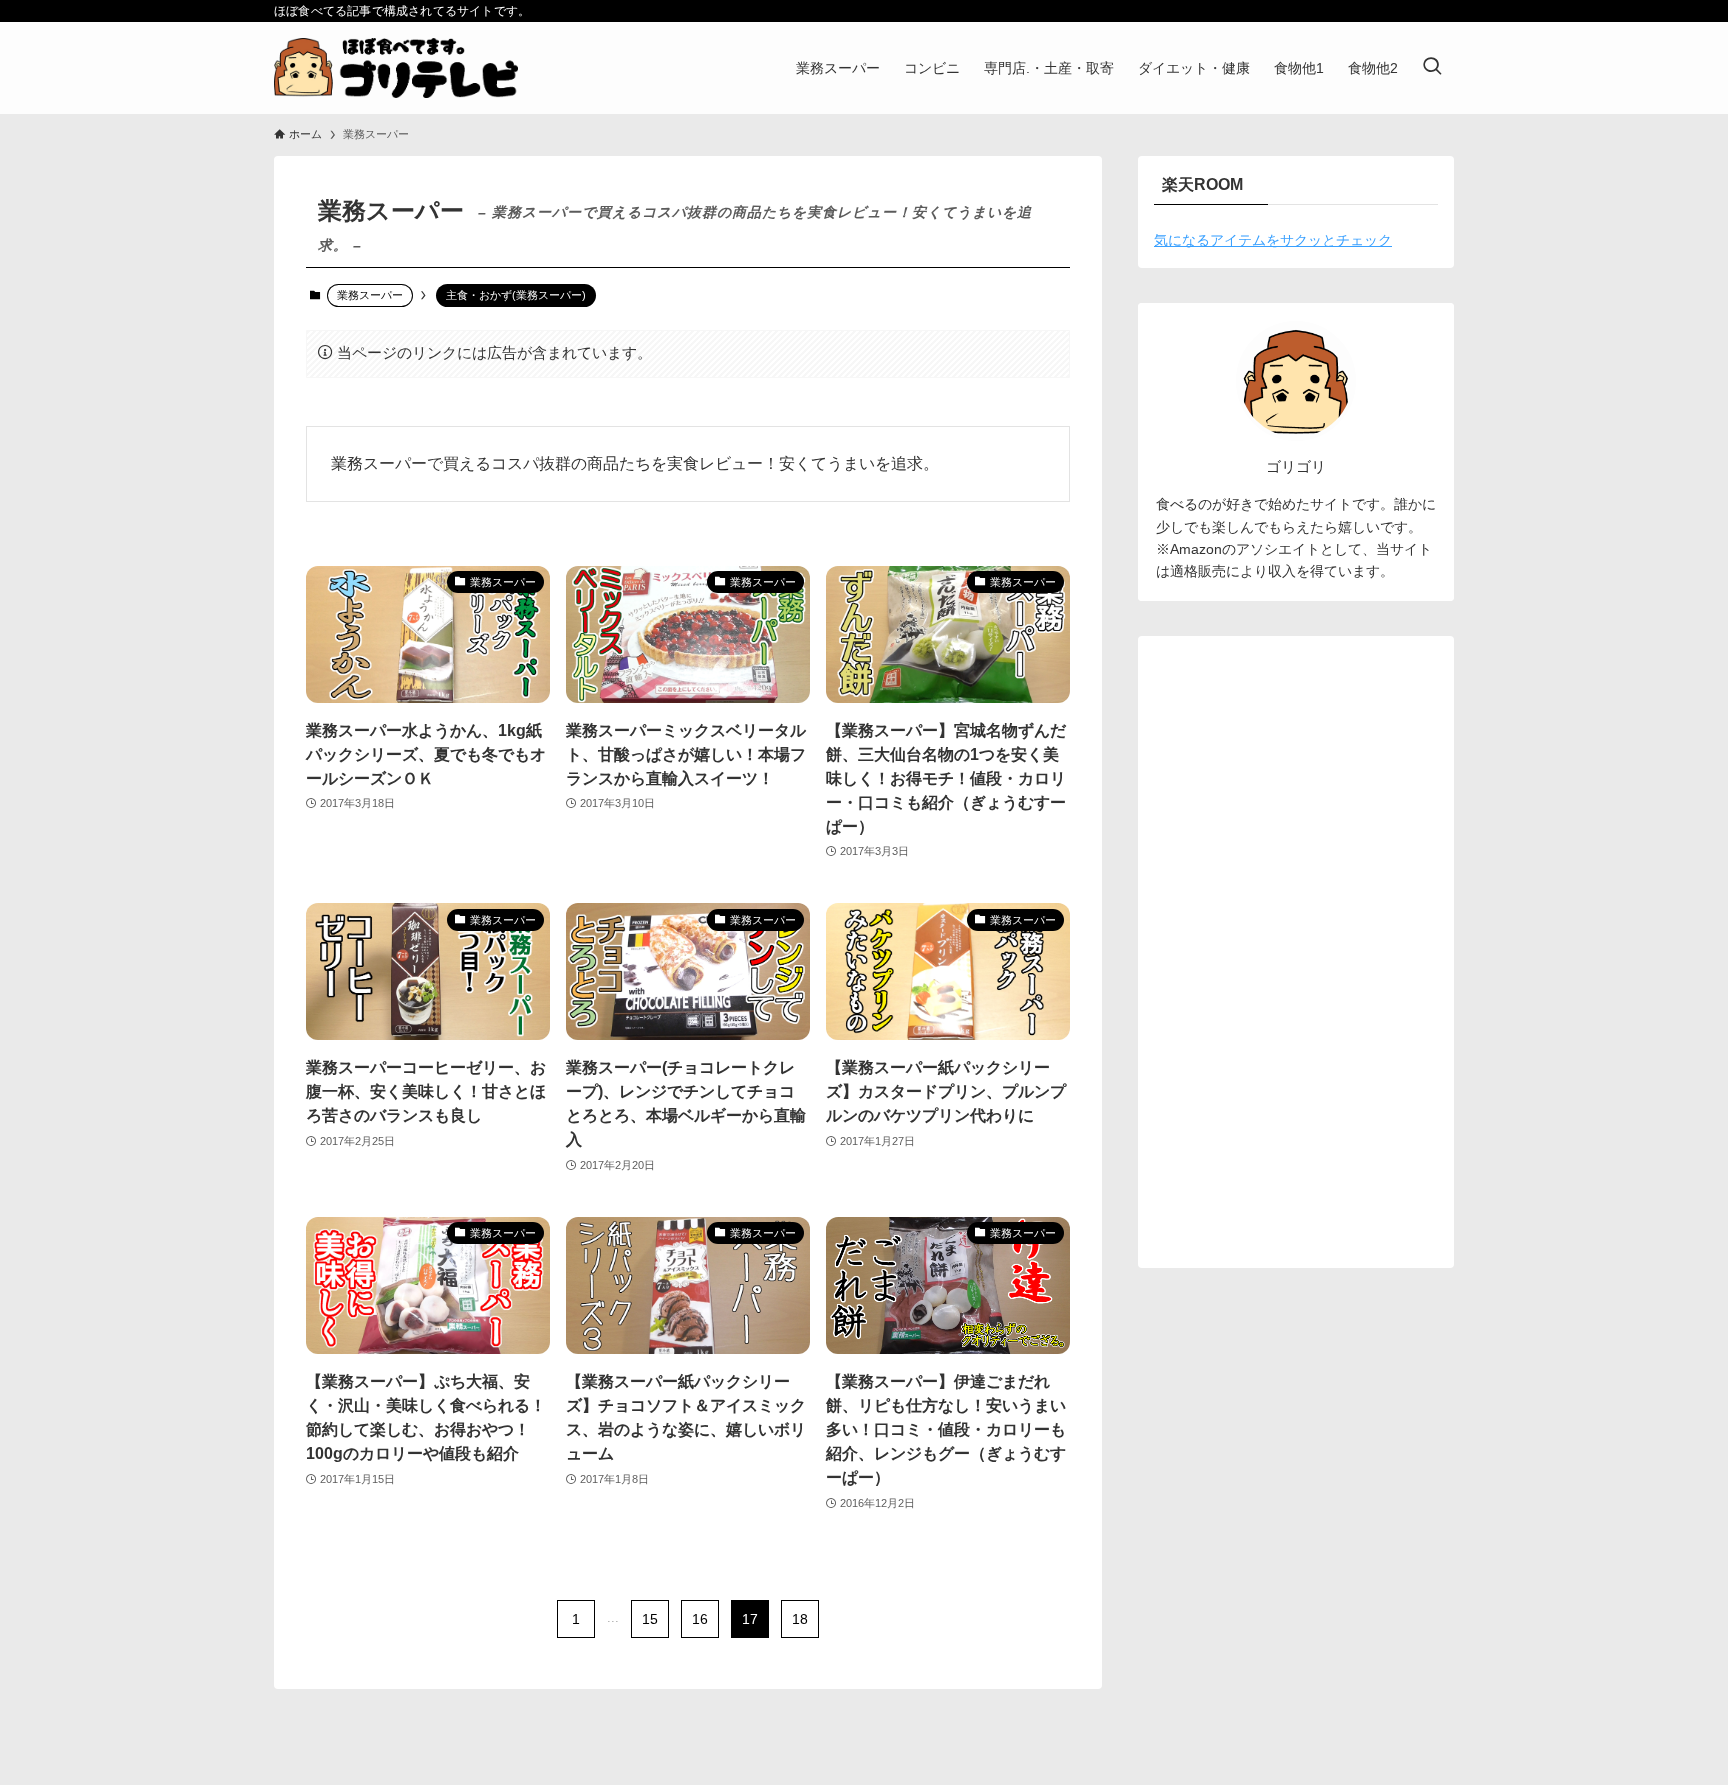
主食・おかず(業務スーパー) (516, 295)
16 (700, 1619)
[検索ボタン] (1432, 68)
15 (650, 1619)
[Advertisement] (1296, 952)
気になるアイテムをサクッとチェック (1273, 240)
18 (800, 1619)
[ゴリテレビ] (396, 68)
